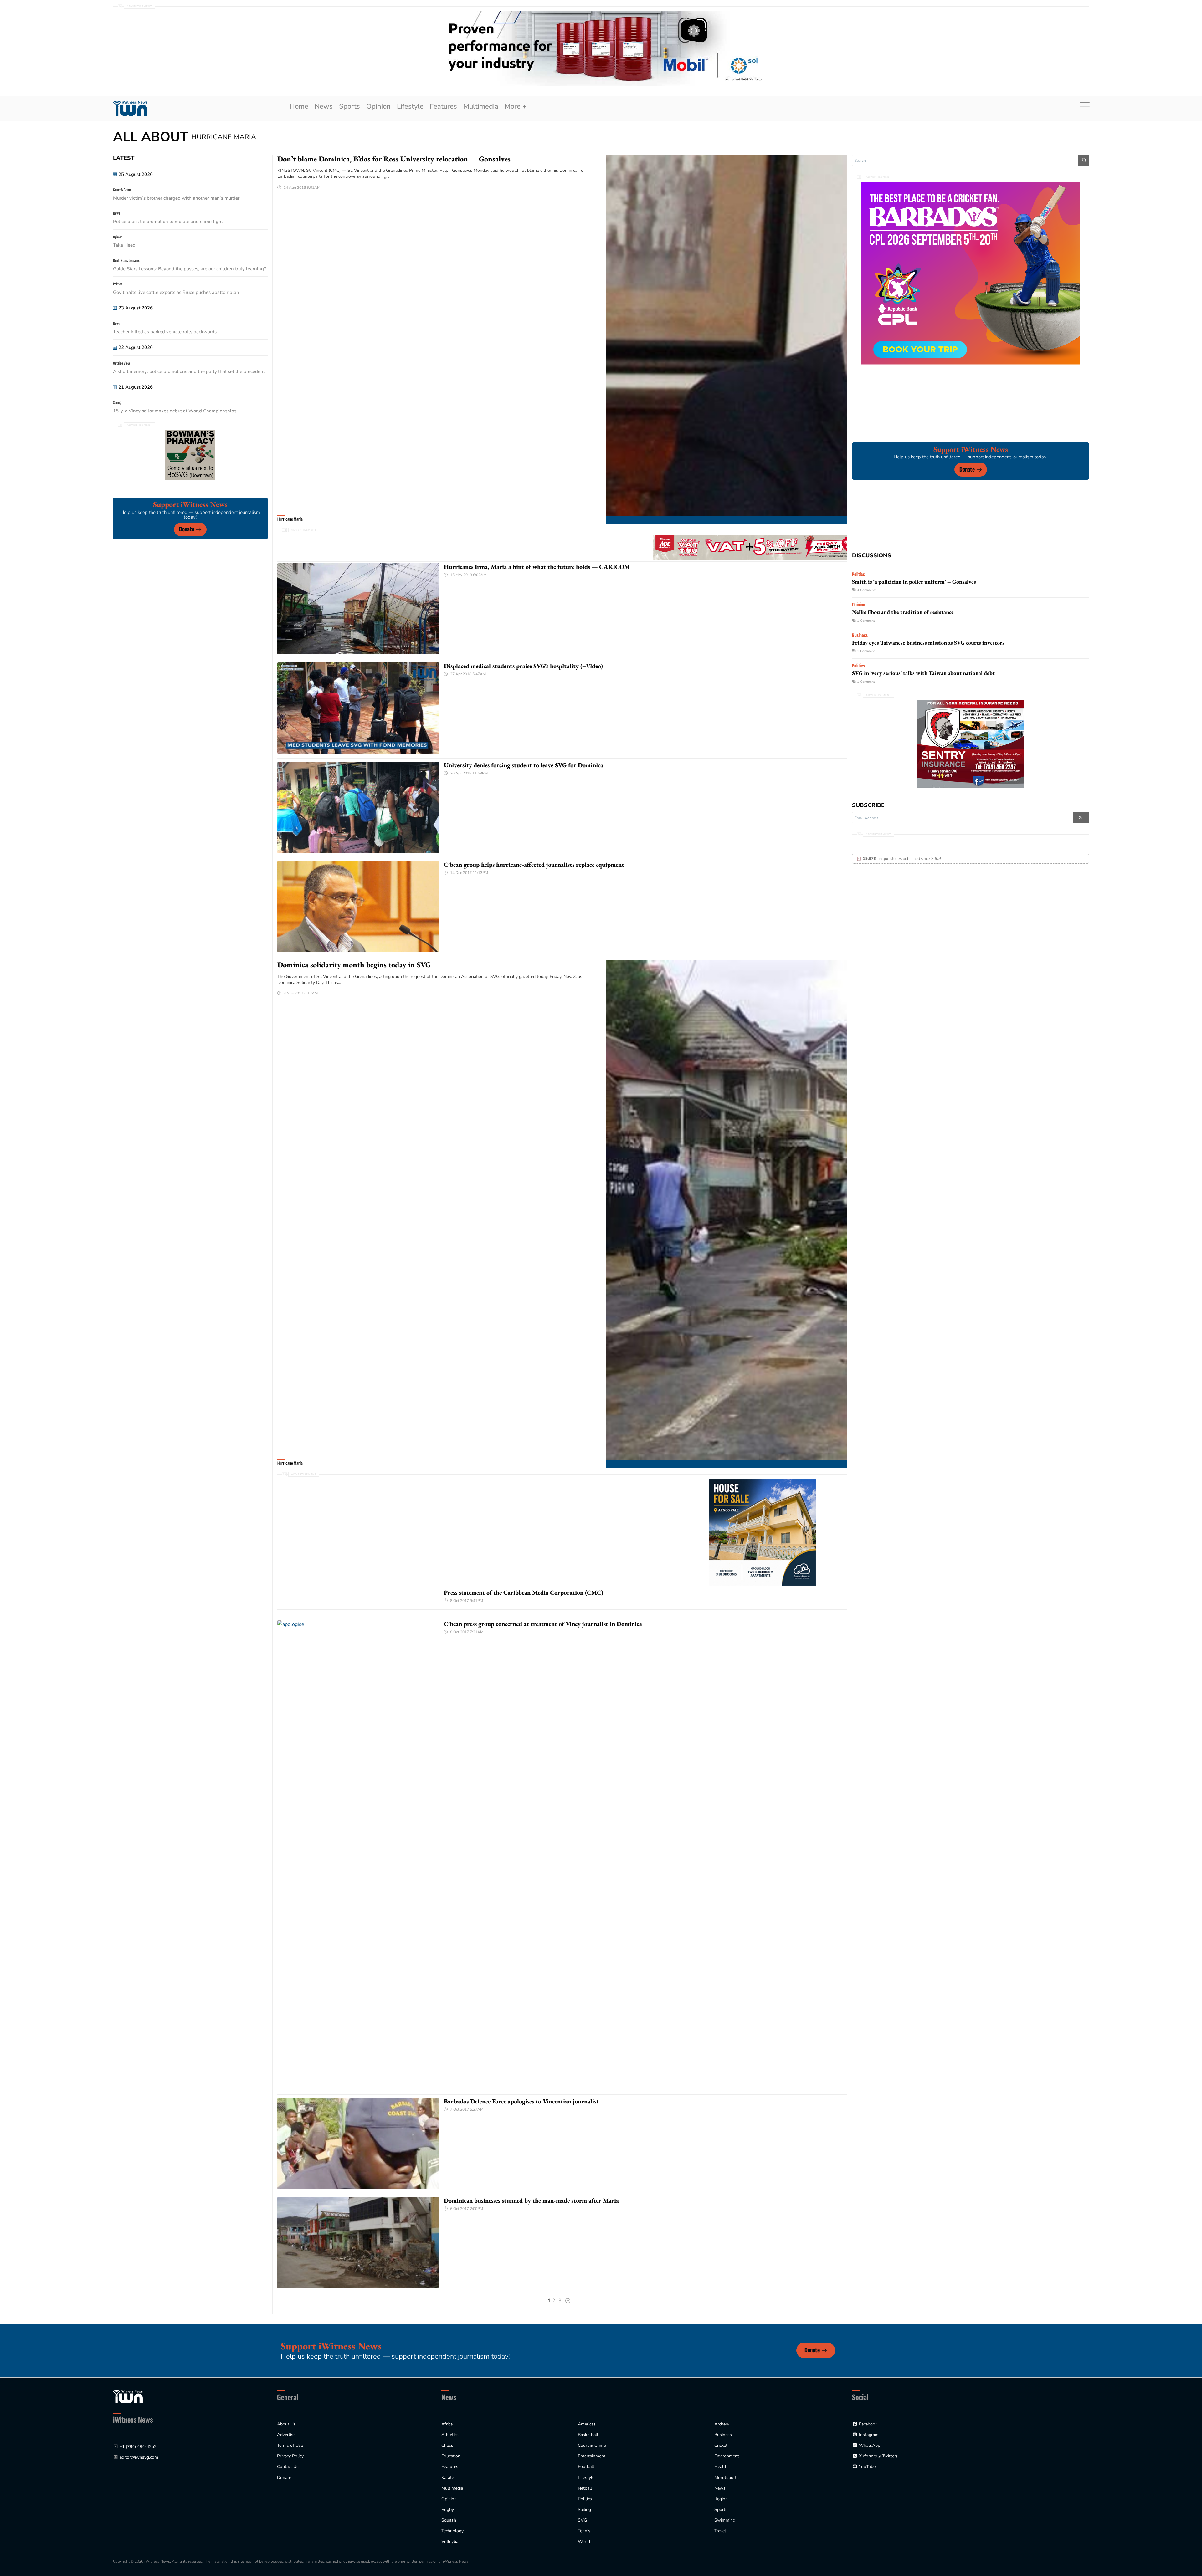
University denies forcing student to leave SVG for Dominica (524, 765)
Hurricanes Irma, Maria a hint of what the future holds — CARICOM (537, 567)
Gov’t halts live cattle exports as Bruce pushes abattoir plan (176, 292)
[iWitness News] (128, 2396)
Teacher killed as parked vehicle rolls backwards (165, 332)
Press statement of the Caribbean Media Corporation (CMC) (524, 1592)
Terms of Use (290, 2445)
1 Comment (866, 621)
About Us (286, 2424)
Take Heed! (125, 245)
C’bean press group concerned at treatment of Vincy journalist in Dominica (543, 1624)
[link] (130, 108)
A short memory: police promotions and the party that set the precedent (189, 371)
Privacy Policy (290, 2456)
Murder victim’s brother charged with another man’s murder (177, 198)
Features (443, 106)
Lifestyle (410, 106)
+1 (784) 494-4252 (138, 2447)
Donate (187, 529)
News (324, 106)
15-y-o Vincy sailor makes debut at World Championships (175, 411)
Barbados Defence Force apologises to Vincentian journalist (521, 2101)
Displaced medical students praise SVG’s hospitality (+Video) (523, 666)
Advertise (286, 2435)
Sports (349, 106)
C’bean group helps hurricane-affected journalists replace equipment (534, 865)
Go (1081, 818)
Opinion (378, 106)
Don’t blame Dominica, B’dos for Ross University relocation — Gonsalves (394, 159)
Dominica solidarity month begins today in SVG (354, 965)
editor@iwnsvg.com (139, 2457)
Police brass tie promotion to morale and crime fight (168, 222)
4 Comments (867, 590)
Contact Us (288, 2467)
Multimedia (481, 106)
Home (299, 106)
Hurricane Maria (290, 519)
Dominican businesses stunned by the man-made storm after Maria (531, 2200)
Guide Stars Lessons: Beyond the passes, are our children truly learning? (190, 269)
